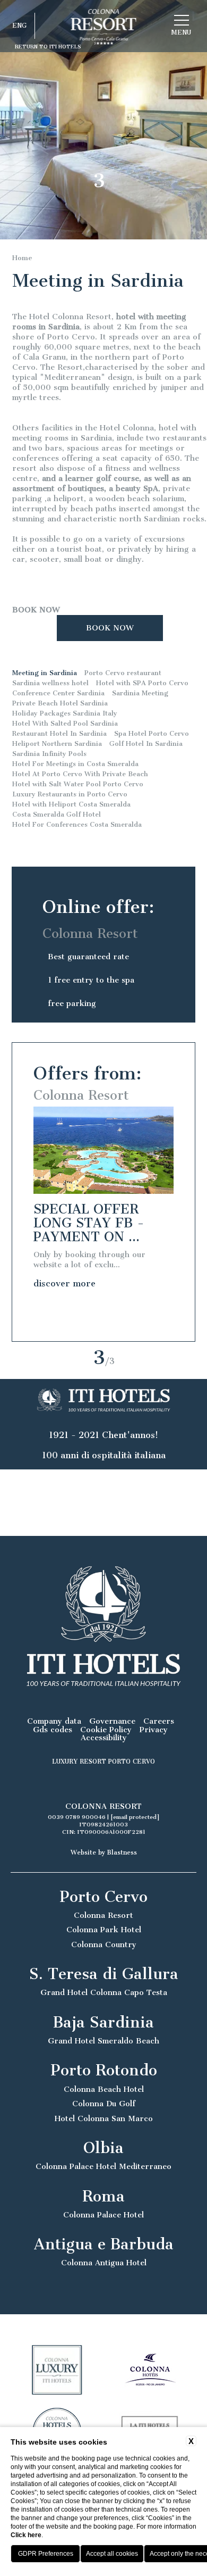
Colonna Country (104, 1945)
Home (22, 258)
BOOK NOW (36, 610)
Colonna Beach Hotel (104, 2089)
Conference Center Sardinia (58, 693)
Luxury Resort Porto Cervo (103, 1761)
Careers (159, 1721)
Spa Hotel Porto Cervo (152, 733)
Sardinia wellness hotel (50, 683)
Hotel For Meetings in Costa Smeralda (75, 764)
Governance (112, 1721)
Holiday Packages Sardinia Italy (65, 713)
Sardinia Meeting (140, 693)
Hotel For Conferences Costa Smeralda (77, 824)
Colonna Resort (103, 1916)
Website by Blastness (104, 1852)
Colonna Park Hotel (104, 1930)
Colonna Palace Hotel (103, 2215)
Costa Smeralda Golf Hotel (57, 814)
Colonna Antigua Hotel (104, 2263)
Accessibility (104, 1738)
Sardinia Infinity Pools (49, 754)
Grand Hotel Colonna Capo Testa (104, 1993)
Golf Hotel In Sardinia (146, 743)
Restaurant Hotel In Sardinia (59, 733)
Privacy (154, 1730)
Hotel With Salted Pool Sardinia (65, 723)
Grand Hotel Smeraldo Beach (103, 2041)
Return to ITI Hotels (48, 47)
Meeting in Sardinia (45, 673)
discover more (64, 1283)
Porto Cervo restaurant (123, 673)
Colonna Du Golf (104, 2104)
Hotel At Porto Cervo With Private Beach (80, 774)
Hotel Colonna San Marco (104, 2119)
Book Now (110, 628)
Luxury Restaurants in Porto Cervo (70, 794)
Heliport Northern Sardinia (57, 743)
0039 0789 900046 (77, 1817)
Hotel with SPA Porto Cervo (142, 683)
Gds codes (53, 1730)
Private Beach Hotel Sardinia (60, 703)
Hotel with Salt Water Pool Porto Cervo (78, 784)
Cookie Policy (106, 1730)
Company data (54, 1721)
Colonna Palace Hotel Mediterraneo (103, 2167)
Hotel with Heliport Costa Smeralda (71, 804)
